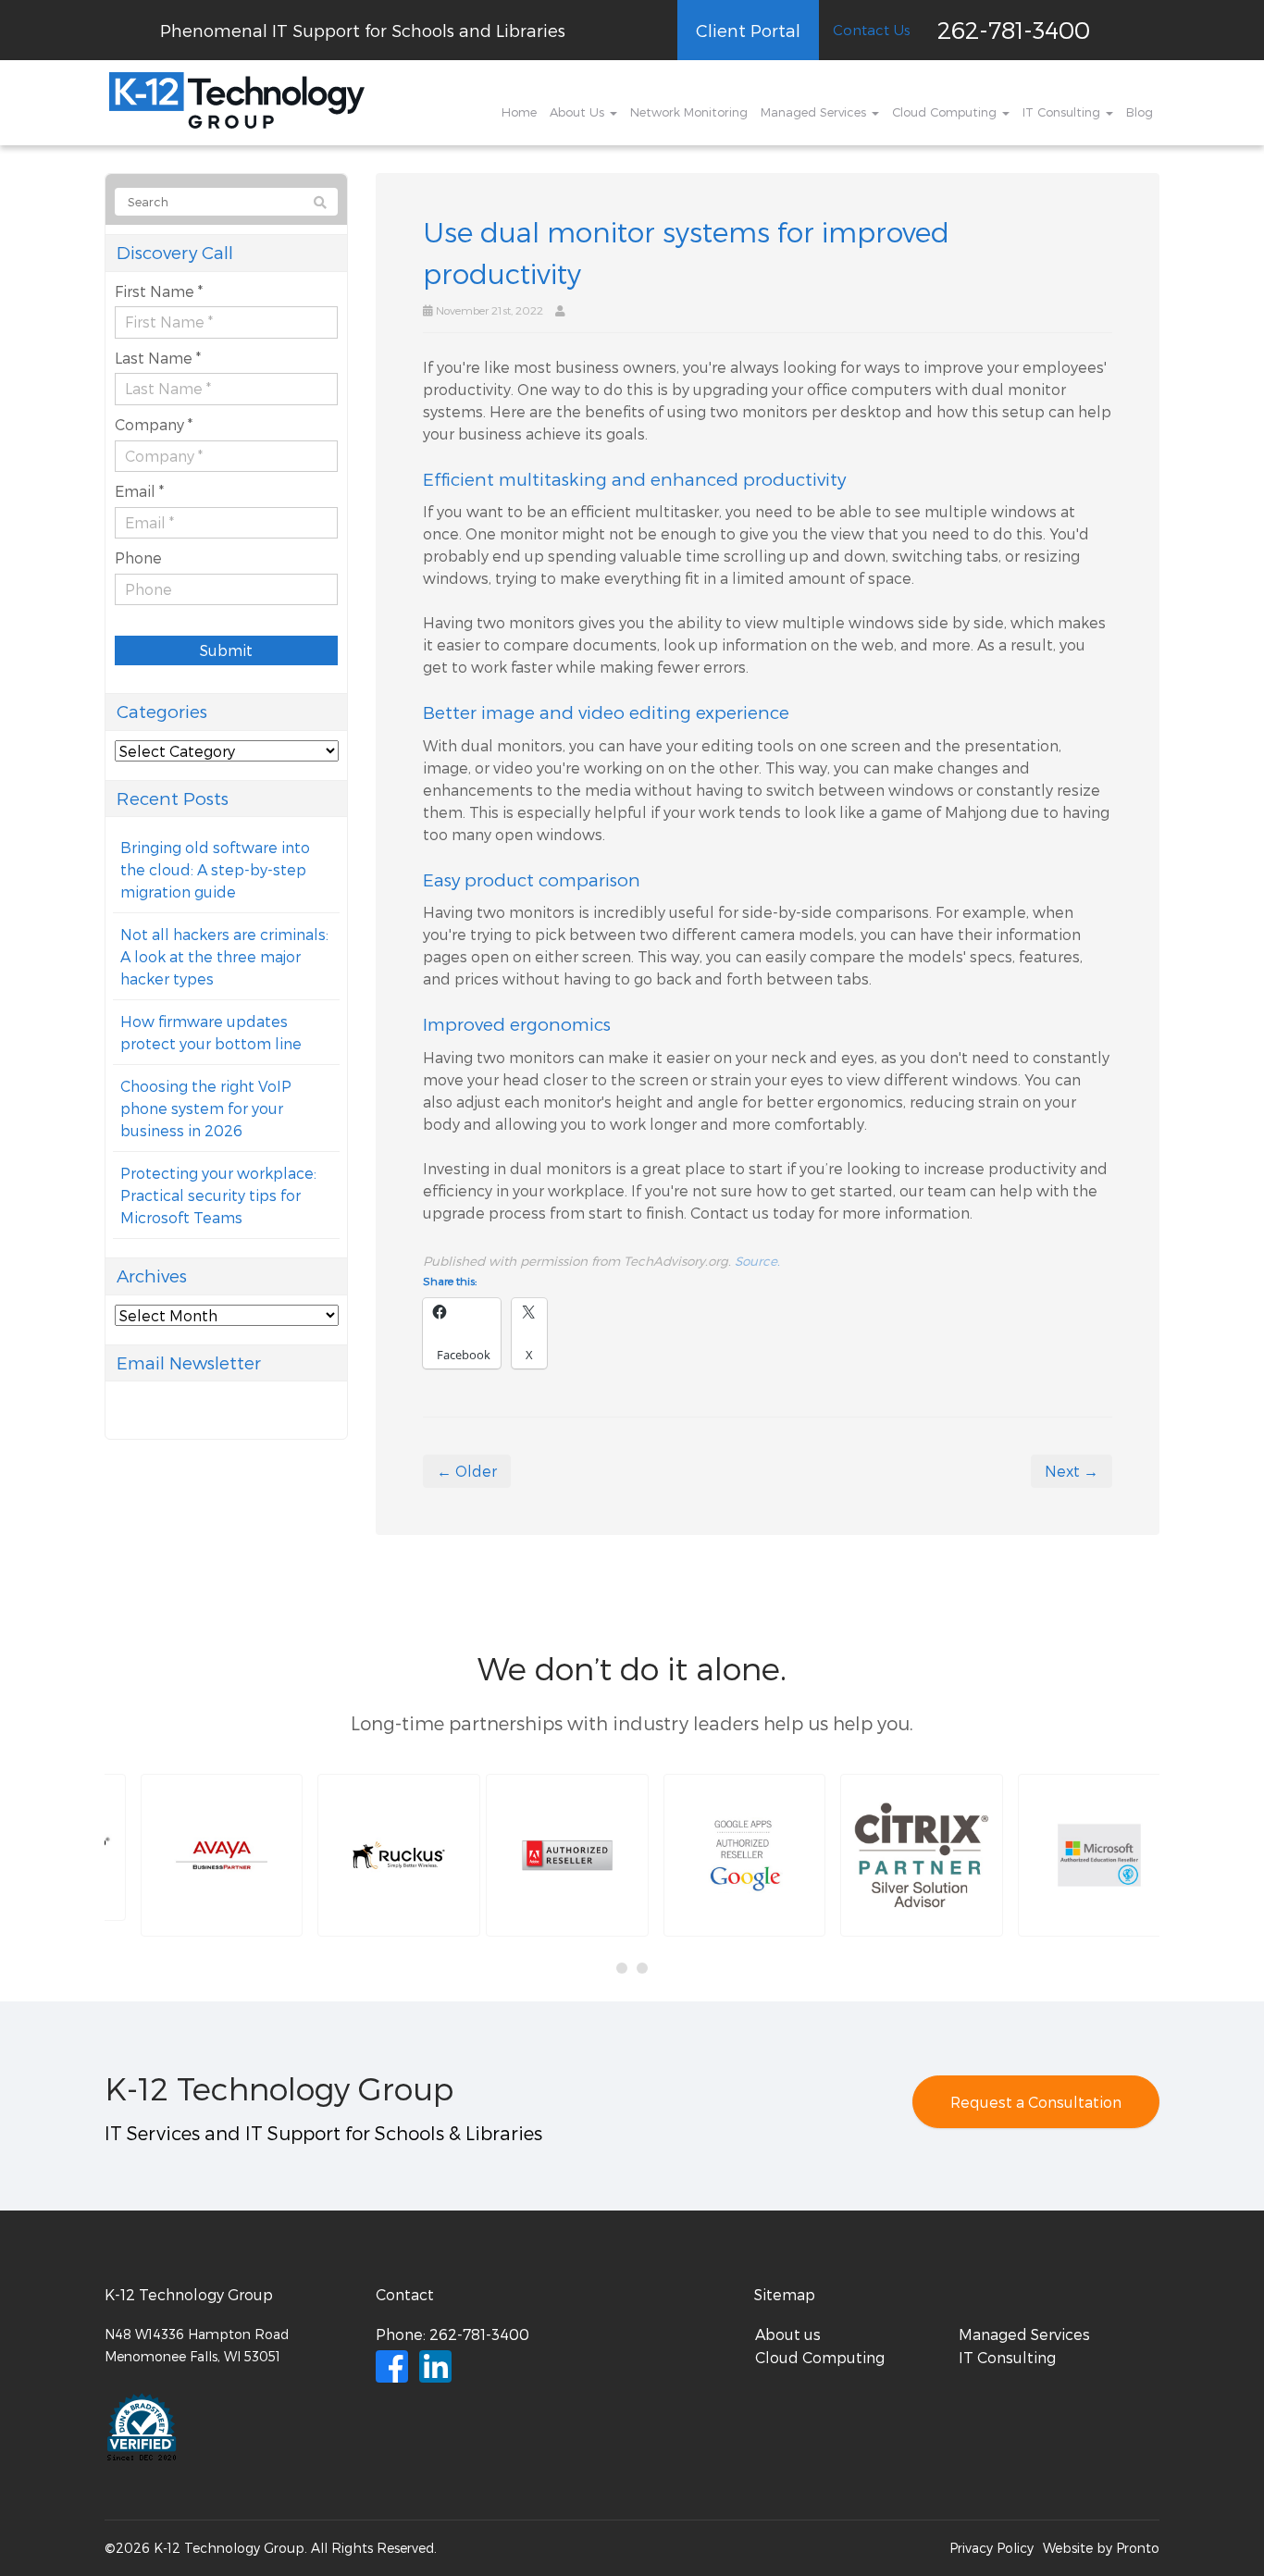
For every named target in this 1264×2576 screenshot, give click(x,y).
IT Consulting (1063, 112)
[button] (189, 1855)
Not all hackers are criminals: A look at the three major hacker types (224, 956)
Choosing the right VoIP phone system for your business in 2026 (206, 1108)
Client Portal (748, 30)
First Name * (159, 291)
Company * (154, 424)
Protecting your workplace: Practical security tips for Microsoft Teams (218, 1195)
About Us (579, 112)
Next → (1072, 1471)
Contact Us (871, 30)
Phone (138, 557)
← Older (467, 1471)
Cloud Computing (946, 112)
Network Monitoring (689, 112)
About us (788, 2334)
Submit (226, 650)
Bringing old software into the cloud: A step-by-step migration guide (215, 869)
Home (519, 112)
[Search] (320, 203)
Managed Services (815, 112)
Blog (1140, 112)
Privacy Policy (991, 2548)
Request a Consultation (1036, 2102)
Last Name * (158, 358)
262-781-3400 (1014, 29)
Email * (139, 491)
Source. (757, 1261)
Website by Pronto (1101, 2548)
